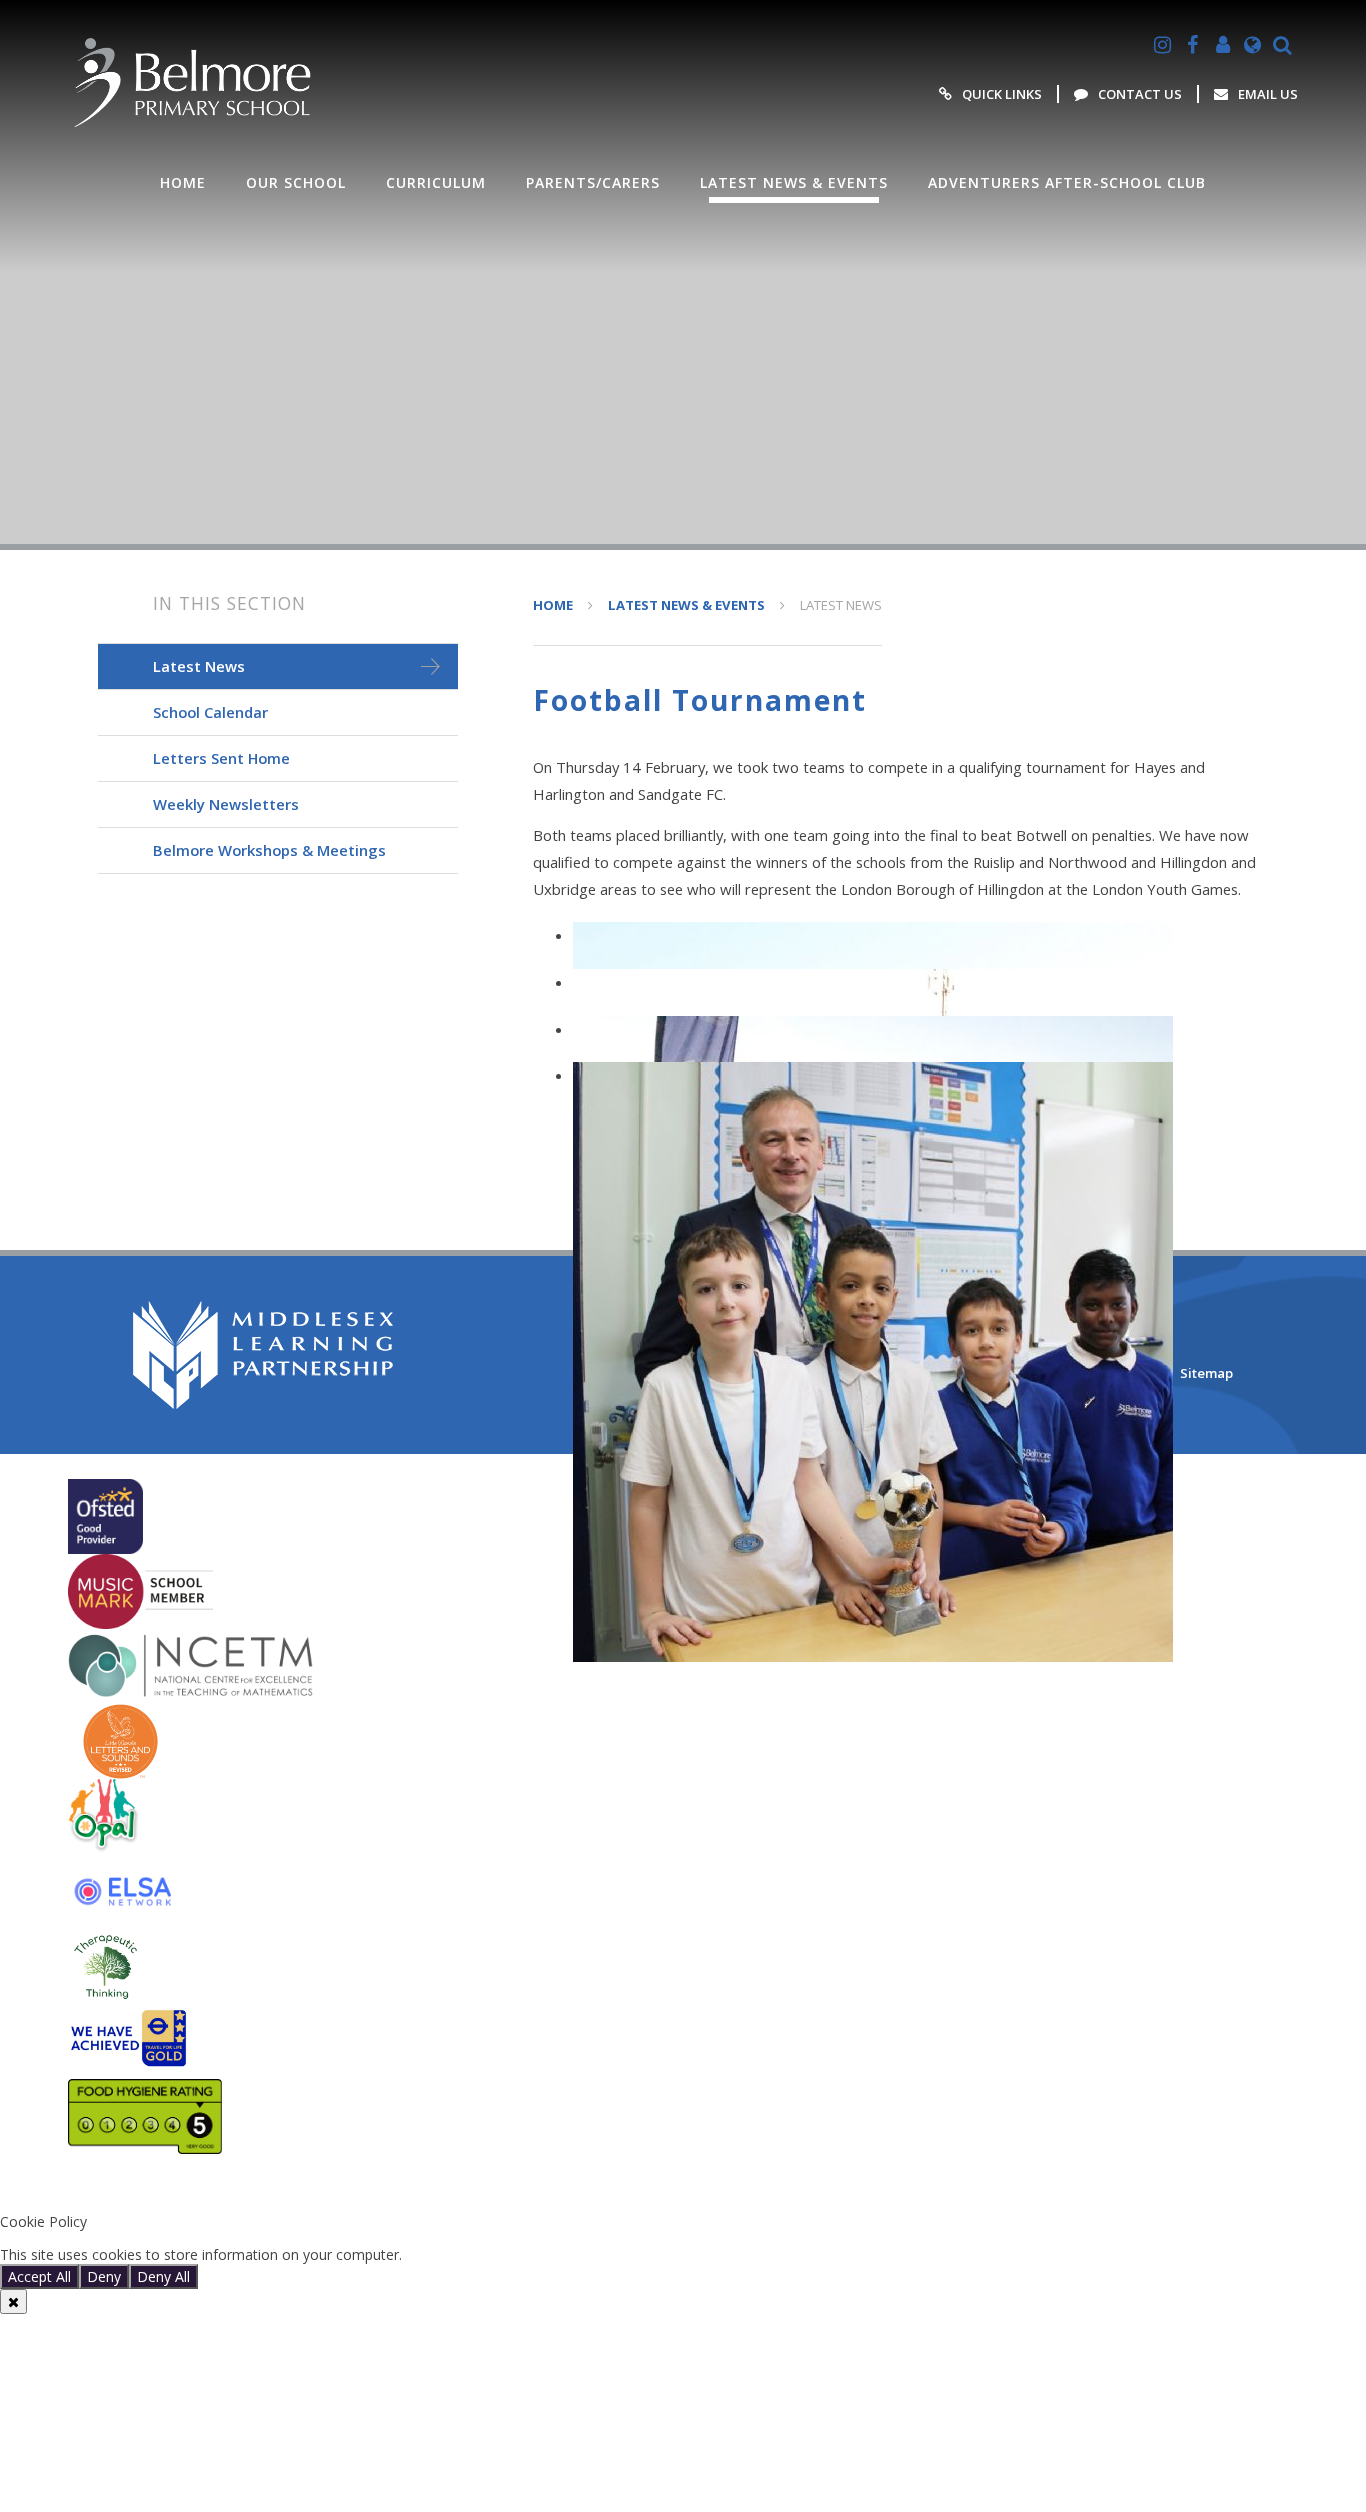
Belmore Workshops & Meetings (269, 850)
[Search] (1283, 45)
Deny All (163, 2276)
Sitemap (1206, 1373)
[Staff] (1223, 45)
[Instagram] (1163, 45)
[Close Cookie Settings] (13, 2301)
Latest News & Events (686, 605)
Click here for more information (508, 2254)
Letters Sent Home (221, 758)
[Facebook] (1193, 45)
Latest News (841, 605)
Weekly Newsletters (226, 804)
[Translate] (1253, 45)
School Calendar (210, 712)
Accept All (39, 2276)
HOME (553, 605)
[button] (683, 2188)
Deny (104, 2276)
